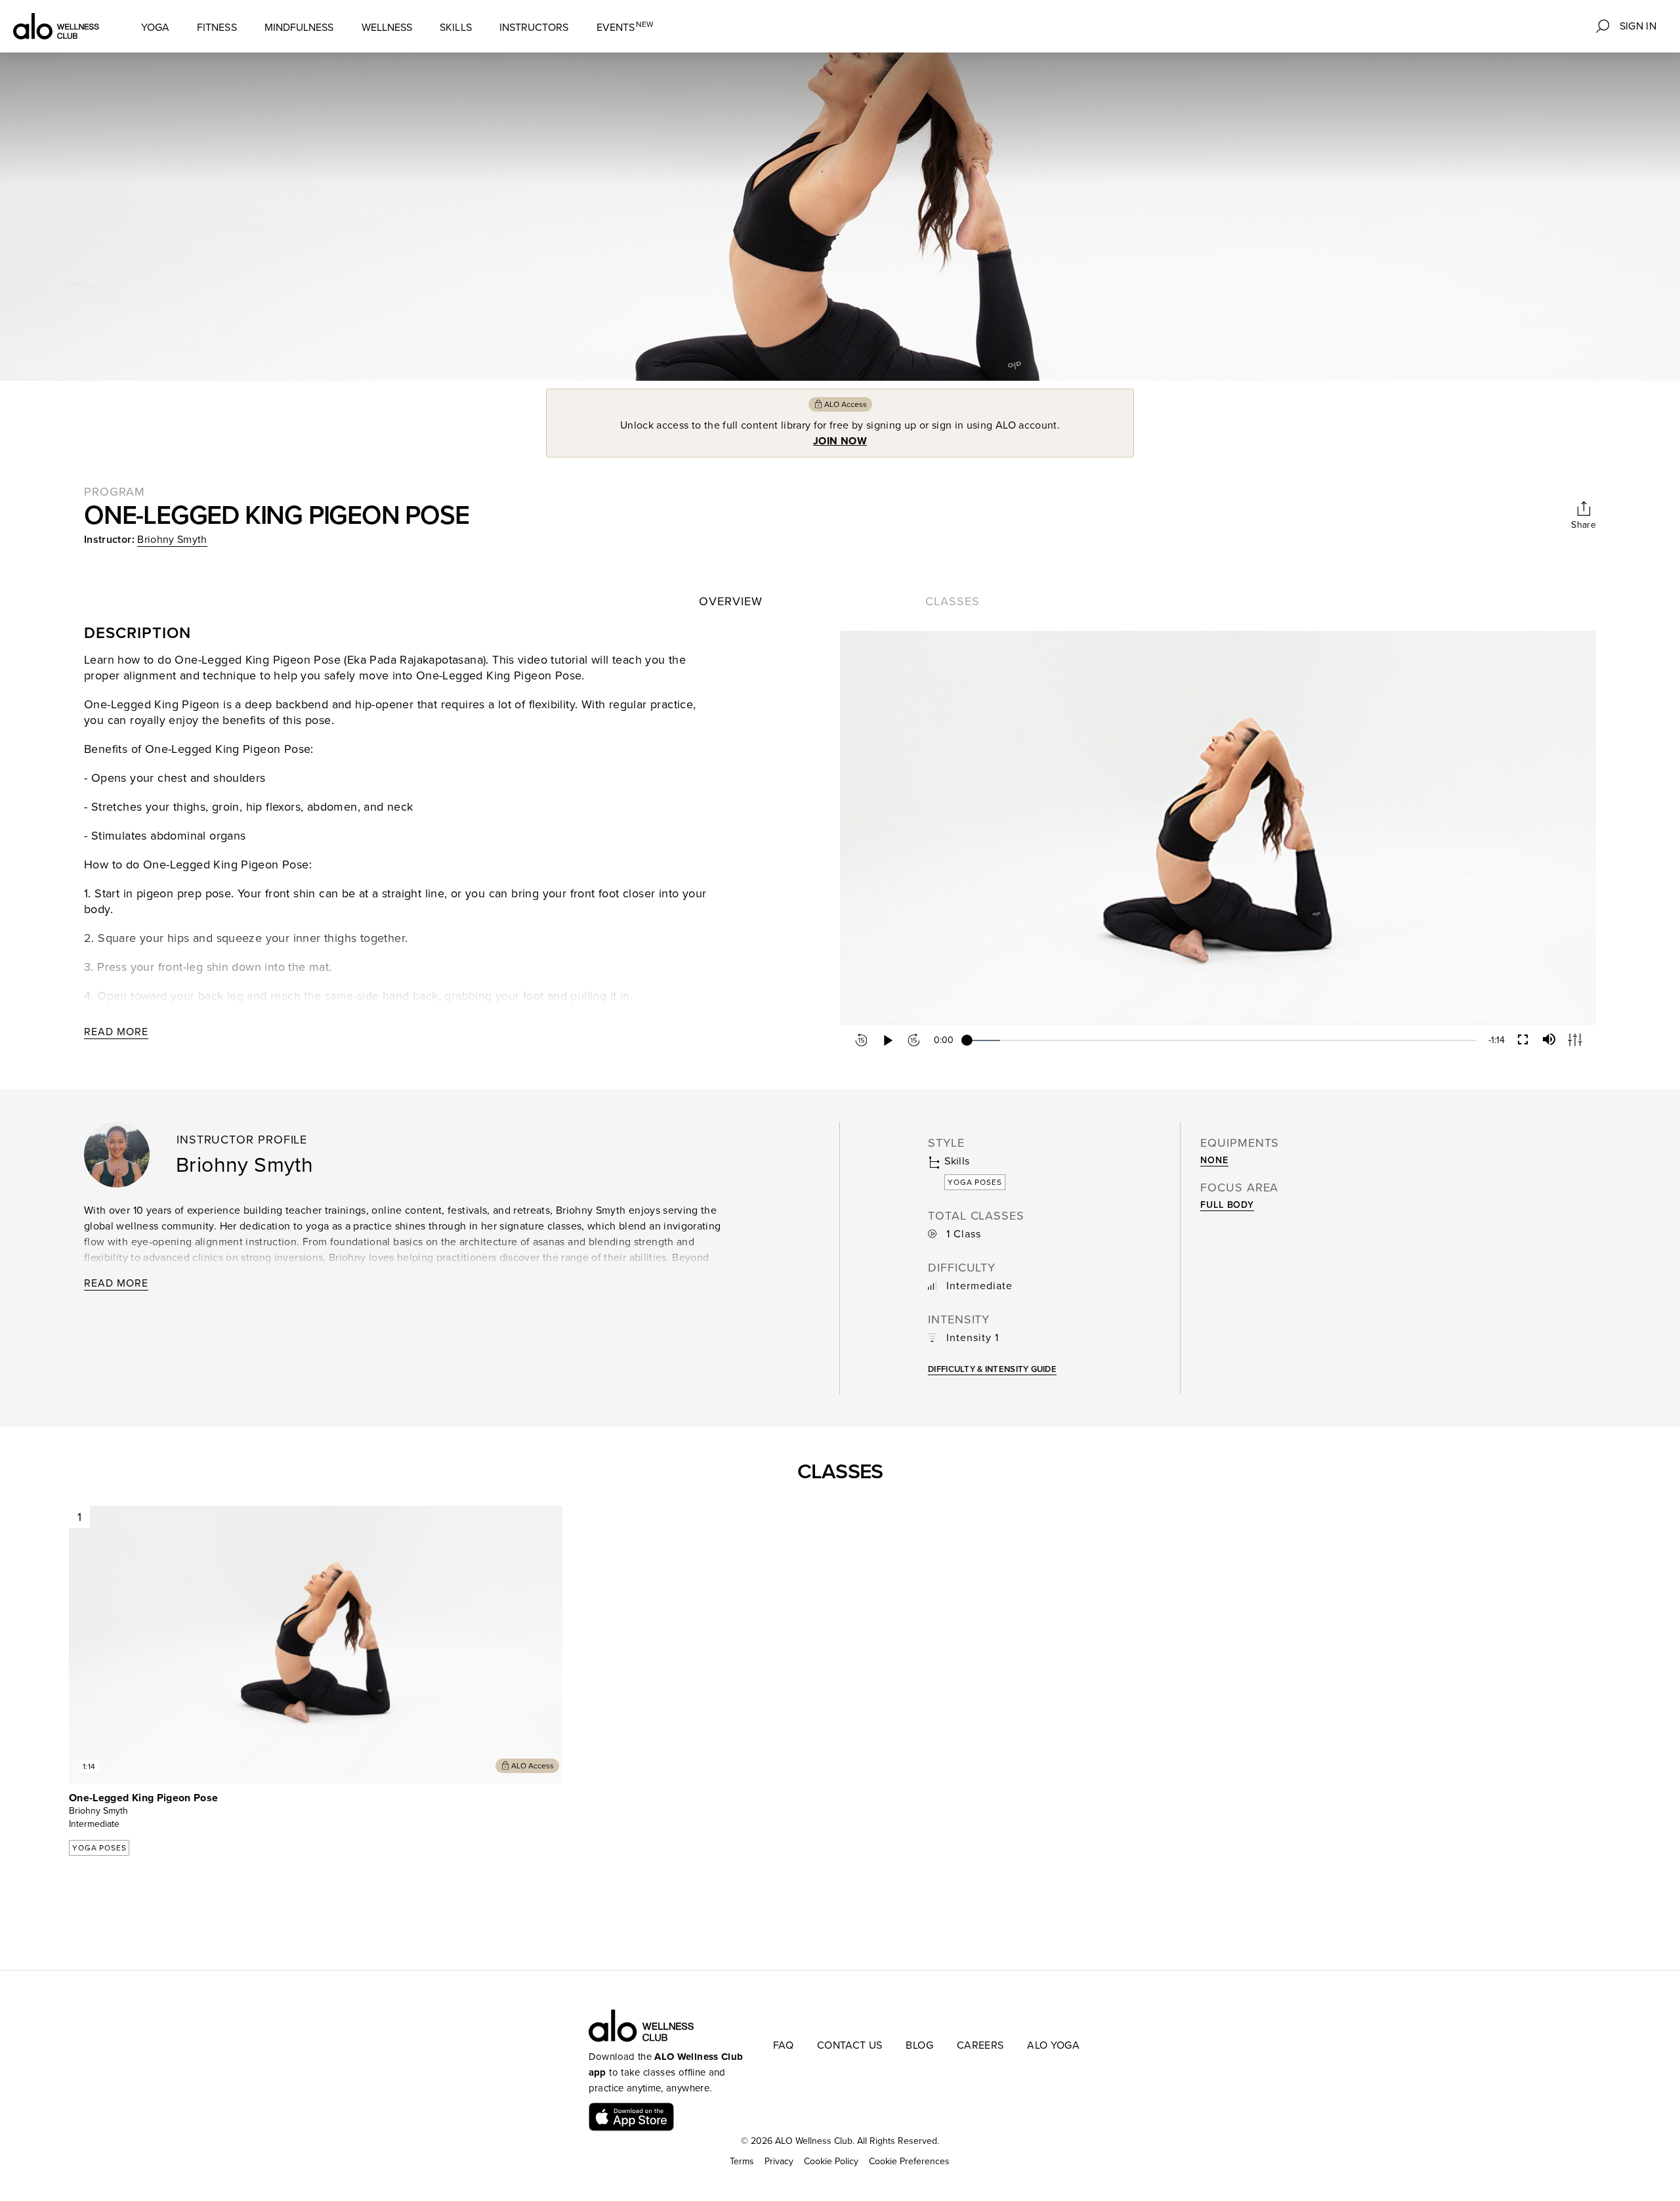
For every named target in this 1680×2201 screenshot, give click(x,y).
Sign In (1638, 26)
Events (625, 27)
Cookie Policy (831, 2161)
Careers (980, 2045)
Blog (919, 2045)
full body (1227, 1205)
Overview (730, 601)
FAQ (783, 2045)
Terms (742, 2161)
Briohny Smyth (172, 540)
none (1214, 1160)
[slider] (1222, 1040)
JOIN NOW (840, 441)
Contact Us (850, 2045)
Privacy (779, 2161)
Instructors (534, 28)
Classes (952, 601)
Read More (116, 1032)
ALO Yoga (1053, 2045)
